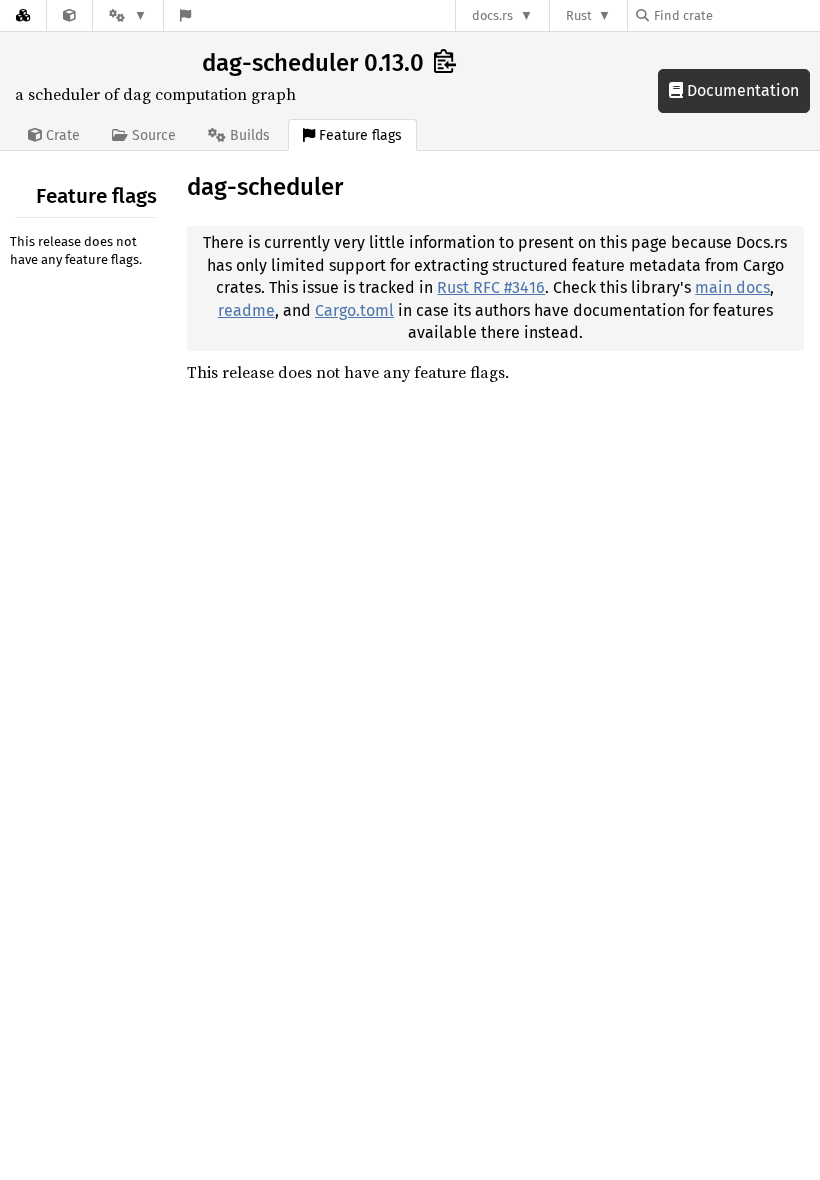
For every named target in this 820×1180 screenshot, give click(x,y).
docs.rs (492, 15)
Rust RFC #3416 (491, 287)
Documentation (741, 90)
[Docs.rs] (23, 15)
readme (246, 310)
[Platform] (128, 15)
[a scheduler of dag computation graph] (69, 15)
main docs (732, 287)
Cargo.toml (354, 310)
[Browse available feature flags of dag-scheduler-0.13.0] (185, 15)
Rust (579, 15)
